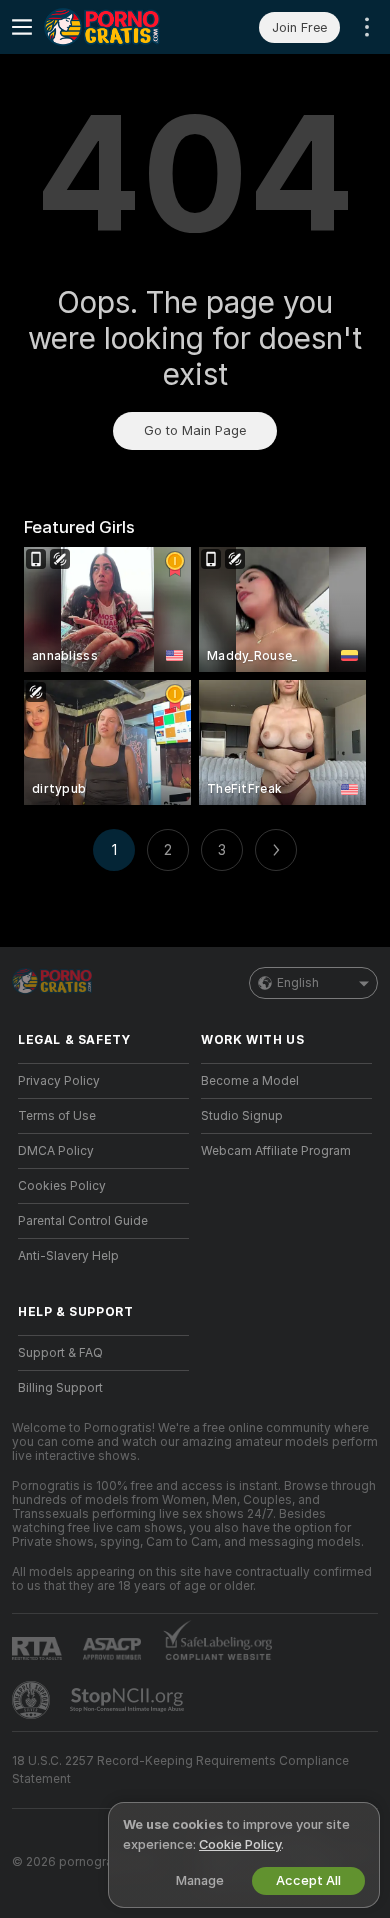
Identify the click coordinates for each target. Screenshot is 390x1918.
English (298, 983)
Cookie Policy (240, 1844)
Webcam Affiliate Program (276, 1151)
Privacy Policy (59, 1081)
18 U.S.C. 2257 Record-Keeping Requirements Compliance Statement (180, 1770)
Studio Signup (242, 1116)
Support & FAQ (60, 1353)
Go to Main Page (195, 430)
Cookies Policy (62, 1186)
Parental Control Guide (83, 1221)
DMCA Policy (56, 1151)
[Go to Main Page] (119, 27)
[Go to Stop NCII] (129, 1700)
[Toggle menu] (22, 27)
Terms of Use (57, 1116)
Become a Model (250, 1081)
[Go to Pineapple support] (33, 1700)
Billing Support (60, 1388)
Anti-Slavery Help (68, 1256)
